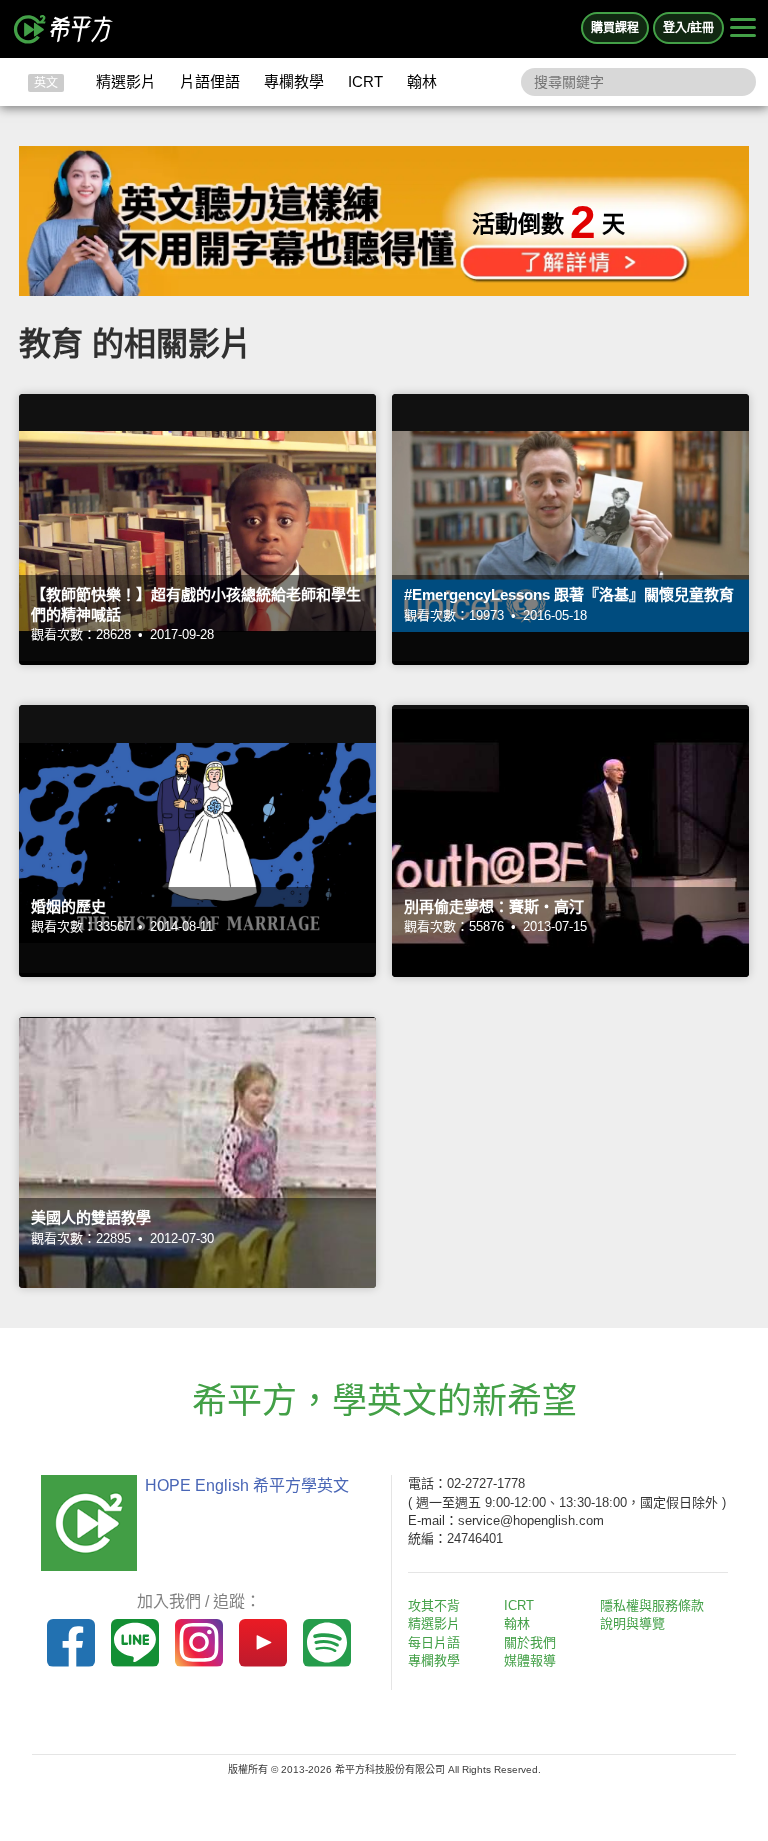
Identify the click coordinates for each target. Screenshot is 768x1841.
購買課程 (615, 28)
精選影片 (126, 81)
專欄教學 (294, 81)
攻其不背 (434, 1605)
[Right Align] (743, 29)
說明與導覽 (632, 1623)
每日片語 (434, 1642)
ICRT (365, 81)
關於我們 (530, 1642)
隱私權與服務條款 (652, 1605)
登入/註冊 (688, 28)
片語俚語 (210, 81)
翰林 (422, 81)
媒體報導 (530, 1660)
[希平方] (64, 29)
